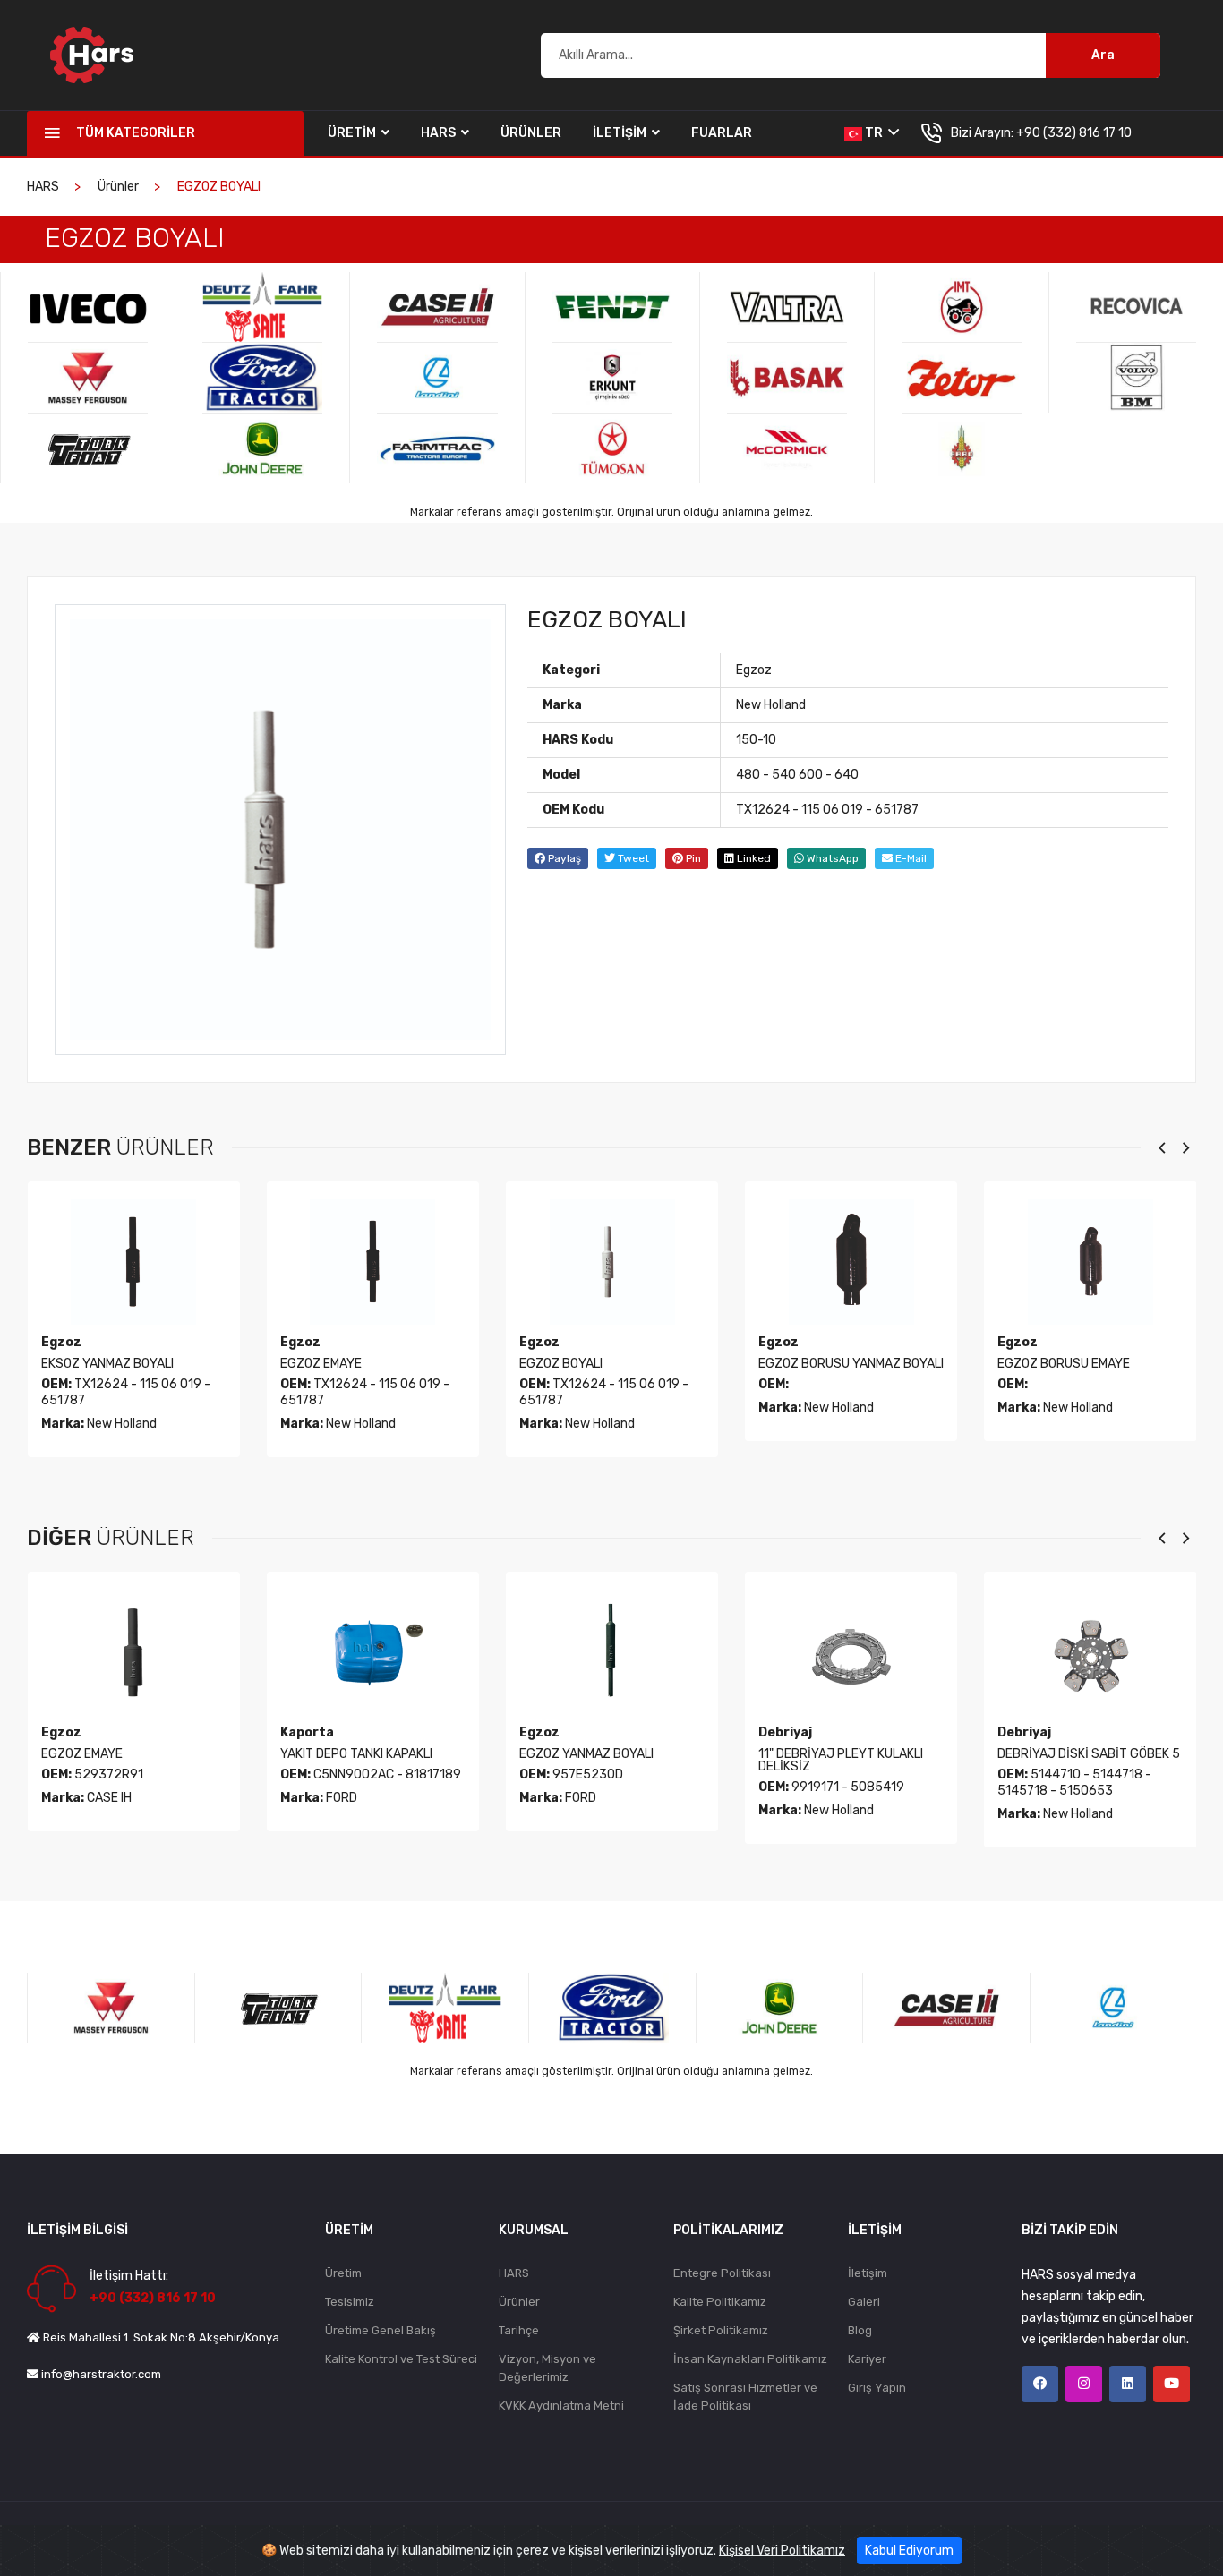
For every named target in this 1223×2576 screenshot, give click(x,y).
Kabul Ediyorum (909, 2550)
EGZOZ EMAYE (321, 1364)
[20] (962, 448)
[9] (437, 307)
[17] (787, 448)
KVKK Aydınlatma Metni (561, 2405)
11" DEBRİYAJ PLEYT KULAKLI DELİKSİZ (841, 1760)
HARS (440, 133)
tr (874, 133)
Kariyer (867, 2359)
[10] (437, 378)
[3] (88, 307)
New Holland (771, 705)
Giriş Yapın (877, 2388)
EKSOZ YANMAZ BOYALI (107, 1364)
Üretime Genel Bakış (381, 2330)
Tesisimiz (350, 2302)
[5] (88, 448)
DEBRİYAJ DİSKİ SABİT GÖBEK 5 (1089, 1754)
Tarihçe (519, 2330)
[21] (1136, 307)
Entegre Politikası (722, 2273)
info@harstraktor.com (101, 2374)
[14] (612, 448)
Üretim (353, 133)
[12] (612, 307)
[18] (962, 307)
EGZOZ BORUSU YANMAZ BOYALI (851, 1364)
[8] (262, 448)
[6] (262, 307)
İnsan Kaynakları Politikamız (750, 2359)
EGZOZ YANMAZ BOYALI (586, 1754)
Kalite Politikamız (720, 2302)
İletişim (621, 133)
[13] (612, 378)
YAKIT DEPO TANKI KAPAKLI (356, 1754)
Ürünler (531, 133)
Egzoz (754, 670)
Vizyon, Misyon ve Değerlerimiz (547, 2368)
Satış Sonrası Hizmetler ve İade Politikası (745, 2397)
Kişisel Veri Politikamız (782, 2550)
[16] (787, 378)
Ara (1103, 55)
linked (753, 858)
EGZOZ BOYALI (561, 1364)
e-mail (910, 858)
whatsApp (831, 858)
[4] (88, 378)
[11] (437, 448)
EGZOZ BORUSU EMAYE (1064, 1364)
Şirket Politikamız (721, 2330)
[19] (962, 378)
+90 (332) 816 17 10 (1074, 133)
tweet (632, 858)
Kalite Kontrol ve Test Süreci (401, 2359)
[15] (787, 307)
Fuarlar (722, 133)
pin (692, 858)
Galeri (864, 2302)
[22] (1136, 378)
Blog (860, 2330)
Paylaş (563, 858)
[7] (262, 378)
